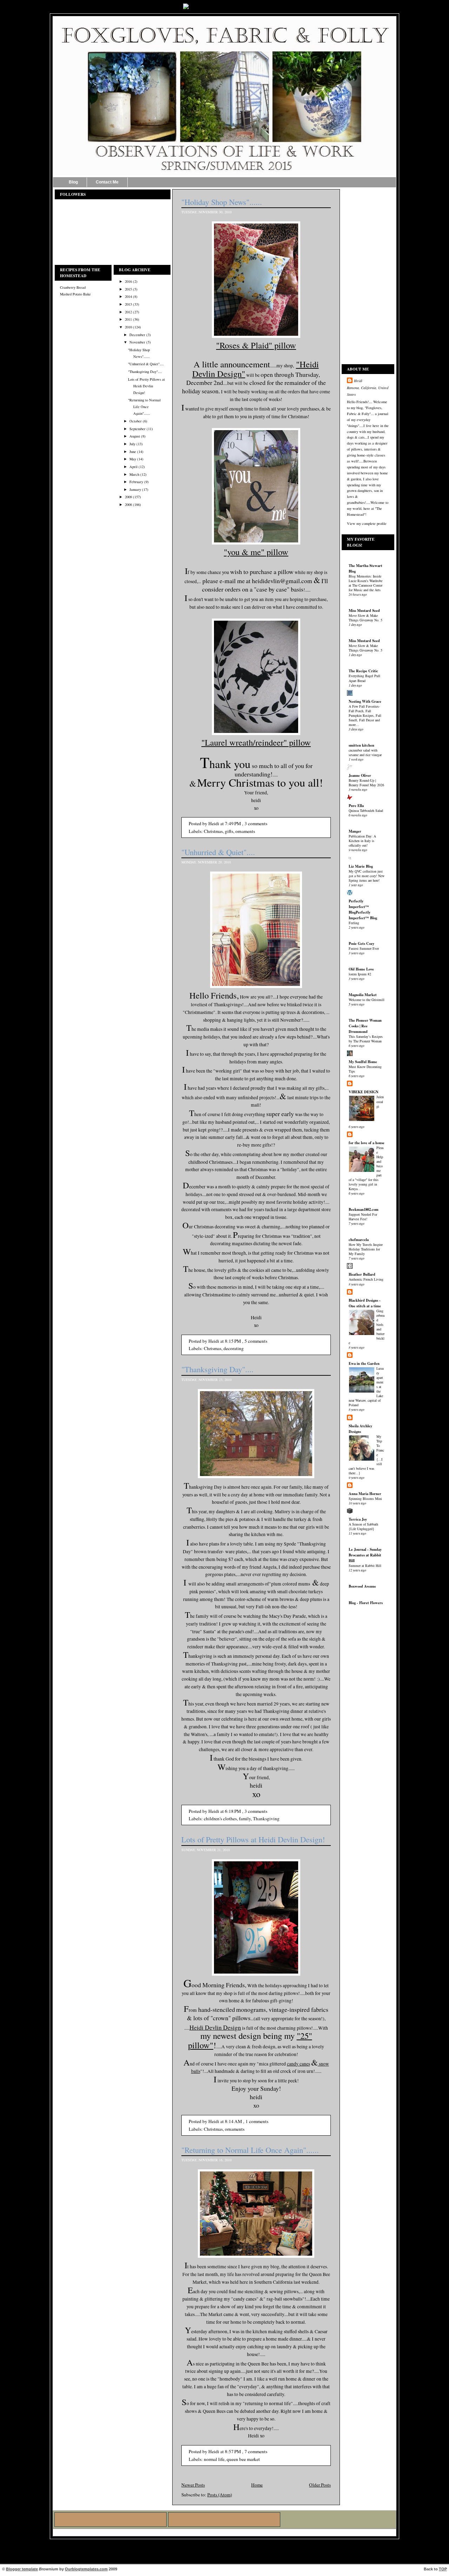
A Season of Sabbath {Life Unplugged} (363, 1526)
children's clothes (220, 1818)
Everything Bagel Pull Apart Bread (364, 678)
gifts (229, 831)
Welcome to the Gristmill (367, 1000)
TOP (443, 2569)
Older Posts (320, 2485)
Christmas (213, 831)
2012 (128, 312)
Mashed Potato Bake (75, 294)
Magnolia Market (363, 995)
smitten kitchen (361, 745)
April (133, 467)
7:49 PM (233, 823)
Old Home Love (361, 969)
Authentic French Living (366, 1279)
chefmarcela (359, 1240)
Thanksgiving (266, 1818)
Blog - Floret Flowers (366, 1603)
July (132, 444)
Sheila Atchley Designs (360, 1429)
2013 (128, 304)
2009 (128, 497)
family (245, 1818)
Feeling (354, 923)
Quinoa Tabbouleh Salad (366, 810)
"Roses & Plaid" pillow (256, 345)
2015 (128, 289)
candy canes (299, 2064)
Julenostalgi (380, 1101)
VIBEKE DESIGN (364, 1092)
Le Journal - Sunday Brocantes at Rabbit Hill (365, 1555)
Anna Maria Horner (365, 1494)
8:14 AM (233, 2121)
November (137, 342)
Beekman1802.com (364, 1209)
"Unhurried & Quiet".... (146, 364)
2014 (128, 296)
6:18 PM (233, 1811)
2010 (128, 327)
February (136, 482)
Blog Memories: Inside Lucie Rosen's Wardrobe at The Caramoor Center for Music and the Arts (366, 583)
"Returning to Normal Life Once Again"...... (144, 407)
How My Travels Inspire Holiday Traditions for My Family (366, 1249)
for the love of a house (367, 1143)
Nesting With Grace (365, 701)
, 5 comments (255, 1341)
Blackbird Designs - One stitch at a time (365, 1303)
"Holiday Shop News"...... (222, 202)
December (137, 335)
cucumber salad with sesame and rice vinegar (365, 752)
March (134, 474)
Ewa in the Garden (364, 1363)
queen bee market (243, 2459)
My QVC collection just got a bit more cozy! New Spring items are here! (367, 876)
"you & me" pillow (256, 552)
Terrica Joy (358, 1519)
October (136, 421)
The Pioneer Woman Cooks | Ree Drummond (365, 1026)
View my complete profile (367, 523)
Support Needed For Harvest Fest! (363, 1217)
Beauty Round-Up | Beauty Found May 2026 (366, 783)
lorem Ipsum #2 (360, 974)
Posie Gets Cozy (361, 943)
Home (257, 2485)
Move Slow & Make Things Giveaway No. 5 (366, 618)
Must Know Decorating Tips (365, 1069)
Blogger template (22, 2569)
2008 (128, 505)
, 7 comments (255, 2451)
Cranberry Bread (73, 287)
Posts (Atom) (220, 2495)
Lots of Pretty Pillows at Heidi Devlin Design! (146, 386)
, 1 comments (256, 2121)
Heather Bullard (362, 1274)
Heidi (358, 381)
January (135, 489)
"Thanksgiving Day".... (145, 372)
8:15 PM (233, 1341)
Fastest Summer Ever (364, 948)
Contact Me (107, 182)
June (133, 452)
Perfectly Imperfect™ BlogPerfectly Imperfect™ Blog (363, 909)
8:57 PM (233, 2451)
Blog (73, 182)
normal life (214, 2459)
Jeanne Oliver (360, 775)
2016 (128, 281)
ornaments (245, 831)
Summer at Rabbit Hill (365, 1566)
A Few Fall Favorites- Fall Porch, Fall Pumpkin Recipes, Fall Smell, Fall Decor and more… (365, 715)
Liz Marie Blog (361, 866)
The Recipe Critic (363, 671)
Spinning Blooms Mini (365, 1499)
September (138, 429)
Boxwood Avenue (362, 1586)
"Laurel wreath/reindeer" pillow (256, 742)
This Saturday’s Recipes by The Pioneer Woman (366, 1039)
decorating (234, 1348)
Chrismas (213, 1348)
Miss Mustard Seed (364, 610)
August (135, 436)
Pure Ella (356, 806)
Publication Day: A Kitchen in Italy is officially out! (362, 841)
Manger (355, 831)
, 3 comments (255, 823)
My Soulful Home (363, 1062)
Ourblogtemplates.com (86, 2569)
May (133, 459)
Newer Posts (193, 2485)
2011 (128, 319)
